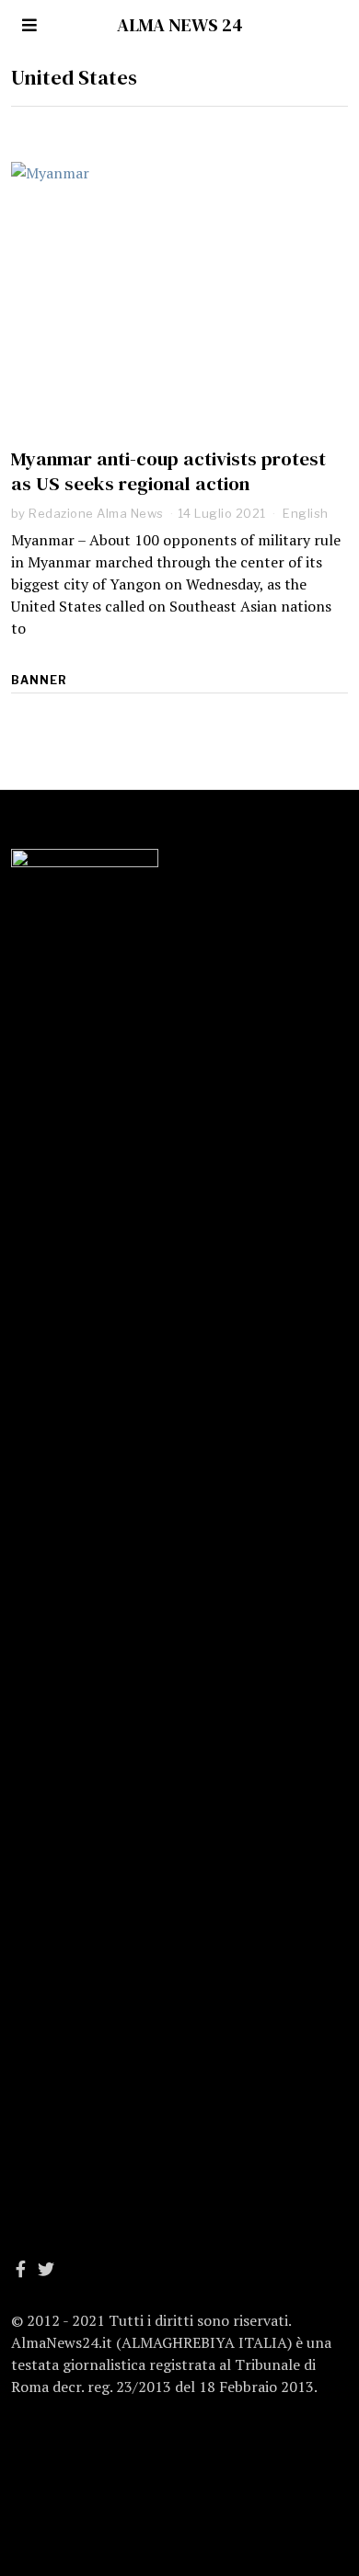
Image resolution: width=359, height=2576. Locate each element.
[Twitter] (46, 2269)
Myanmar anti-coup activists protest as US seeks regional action (168, 471)
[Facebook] (21, 2269)
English (306, 513)
